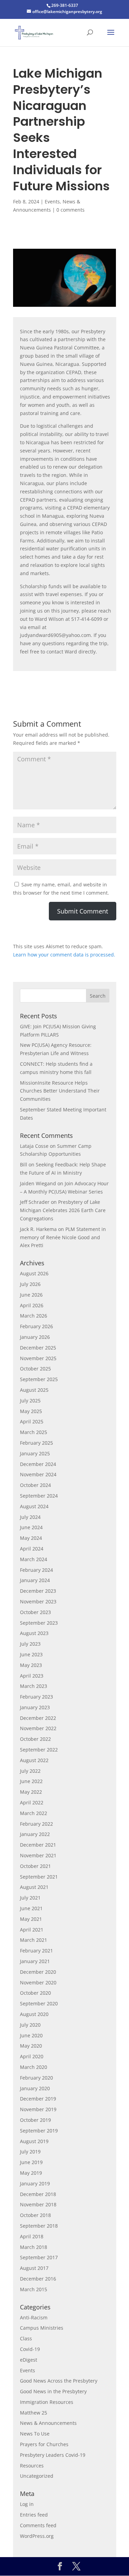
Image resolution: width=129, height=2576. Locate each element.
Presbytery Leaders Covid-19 (53, 2455)
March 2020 (34, 2067)
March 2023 (34, 1686)
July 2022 (30, 1771)
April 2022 (32, 1802)
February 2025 (36, 1443)
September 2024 (39, 1496)
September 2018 (39, 2226)
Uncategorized (37, 2476)
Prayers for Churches (44, 2444)
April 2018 (32, 2236)
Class (26, 2338)
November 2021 (38, 1855)
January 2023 (35, 1707)
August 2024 (34, 1506)
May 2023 (31, 1665)
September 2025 (39, 1379)
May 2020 (31, 2046)
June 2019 (31, 2162)
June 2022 (31, 1781)
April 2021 (32, 1930)
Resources (32, 2466)
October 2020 (35, 1993)
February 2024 (36, 1570)
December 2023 (38, 1591)
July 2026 (30, 1284)
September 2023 (39, 1623)
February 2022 (36, 1824)
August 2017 (34, 2268)
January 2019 (35, 2183)
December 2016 (38, 2279)
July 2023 (30, 1644)
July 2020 (30, 2025)
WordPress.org (37, 2536)
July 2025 (30, 1401)
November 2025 (38, 1358)
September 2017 (39, 2257)
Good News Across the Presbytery (59, 2381)
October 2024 (35, 1485)
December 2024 (38, 1464)
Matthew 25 (34, 2413)
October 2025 (35, 1369)
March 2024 (34, 1559)
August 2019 (34, 2141)
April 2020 (32, 2056)
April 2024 (32, 1549)
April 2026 (32, 1305)
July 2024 (30, 1517)
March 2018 (34, 2247)
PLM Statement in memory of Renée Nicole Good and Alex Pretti (63, 1237)
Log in (27, 2504)
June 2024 (31, 1527)
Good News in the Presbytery (53, 2391)
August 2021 (34, 1887)
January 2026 (35, 1337)
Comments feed (38, 2525)
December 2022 (38, 1718)
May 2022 (31, 1792)
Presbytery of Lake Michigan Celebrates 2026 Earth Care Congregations (63, 1210)
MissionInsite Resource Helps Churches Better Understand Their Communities (60, 1091)
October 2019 (35, 2120)
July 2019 (30, 2152)
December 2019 (38, 2099)
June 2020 (31, 2035)
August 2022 (34, 1760)
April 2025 (32, 1421)
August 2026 (34, 1273)
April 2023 (32, 1676)
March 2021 (34, 1940)
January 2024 (35, 1580)
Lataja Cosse (34, 1146)
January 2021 (35, 1961)
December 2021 (38, 1845)
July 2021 (30, 1898)
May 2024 (31, 1538)
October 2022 (35, 1739)
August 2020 (34, 2014)
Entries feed (34, 2515)
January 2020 (35, 2088)
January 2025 (35, 1453)
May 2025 (31, 1411)
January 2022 (35, 1834)
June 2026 (31, 1295)
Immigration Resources (47, 2402)
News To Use (35, 2434)
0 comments (71, 210)
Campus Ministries (42, 2328)
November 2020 (38, 1983)
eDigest (29, 2360)
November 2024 (38, 1474)
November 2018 (38, 2204)
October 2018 (35, 2215)
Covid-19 (30, 2349)
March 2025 (34, 1432)
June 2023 (31, 1654)
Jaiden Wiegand (38, 1183)
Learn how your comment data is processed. (64, 955)
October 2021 (35, 1866)
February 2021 (36, 1951)
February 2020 (36, 2078)
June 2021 (31, 1908)
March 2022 (34, 1813)
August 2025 (34, 1390)
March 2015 (34, 2289)
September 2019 (39, 2131)
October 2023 (35, 1612)
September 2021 (39, 1877)
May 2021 (31, 1919)
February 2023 (36, 1697)
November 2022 (38, 1728)
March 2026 (34, 1316)
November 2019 (38, 2109)
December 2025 (38, 1348)
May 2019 (31, 2173)
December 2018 (38, 2194)
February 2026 (36, 1326)
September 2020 (39, 2003)
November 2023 (38, 1601)
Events (52, 201)
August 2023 (34, 1633)
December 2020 (38, 1972)
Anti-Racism (34, 2317)
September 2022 (39, 1750)
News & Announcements (48, 2423)
